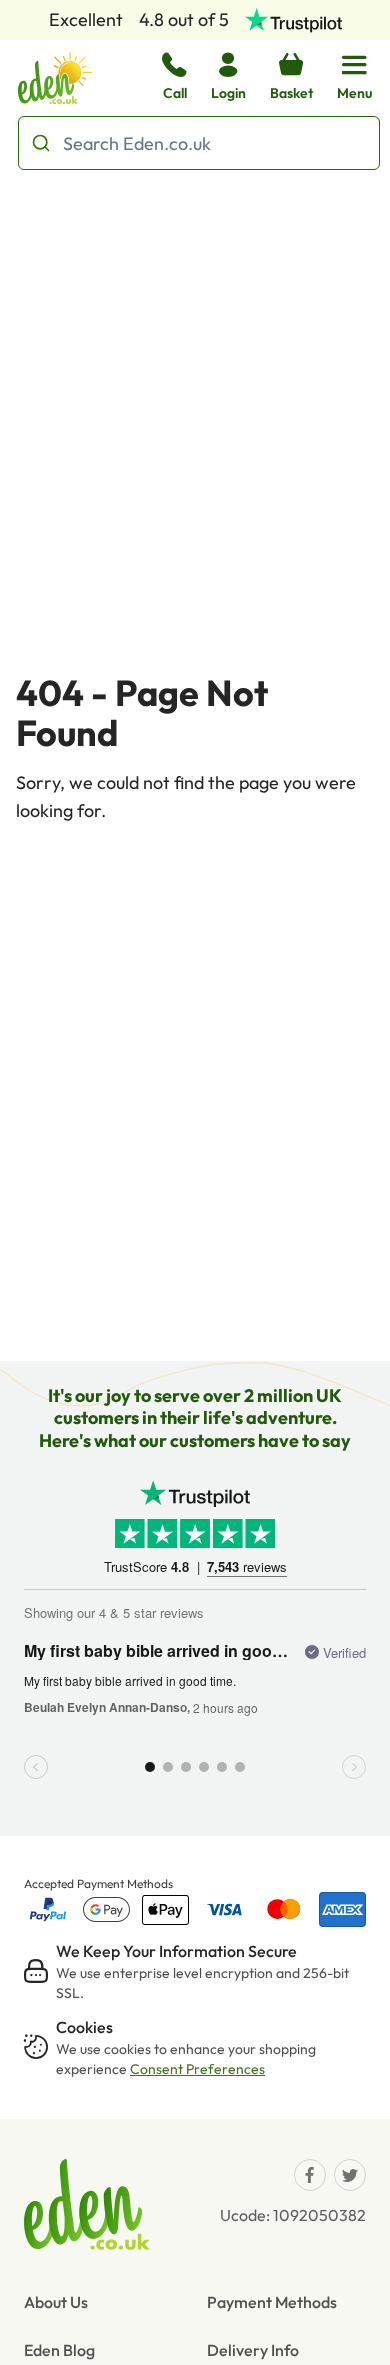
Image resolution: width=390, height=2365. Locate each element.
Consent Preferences (197, 2069)
